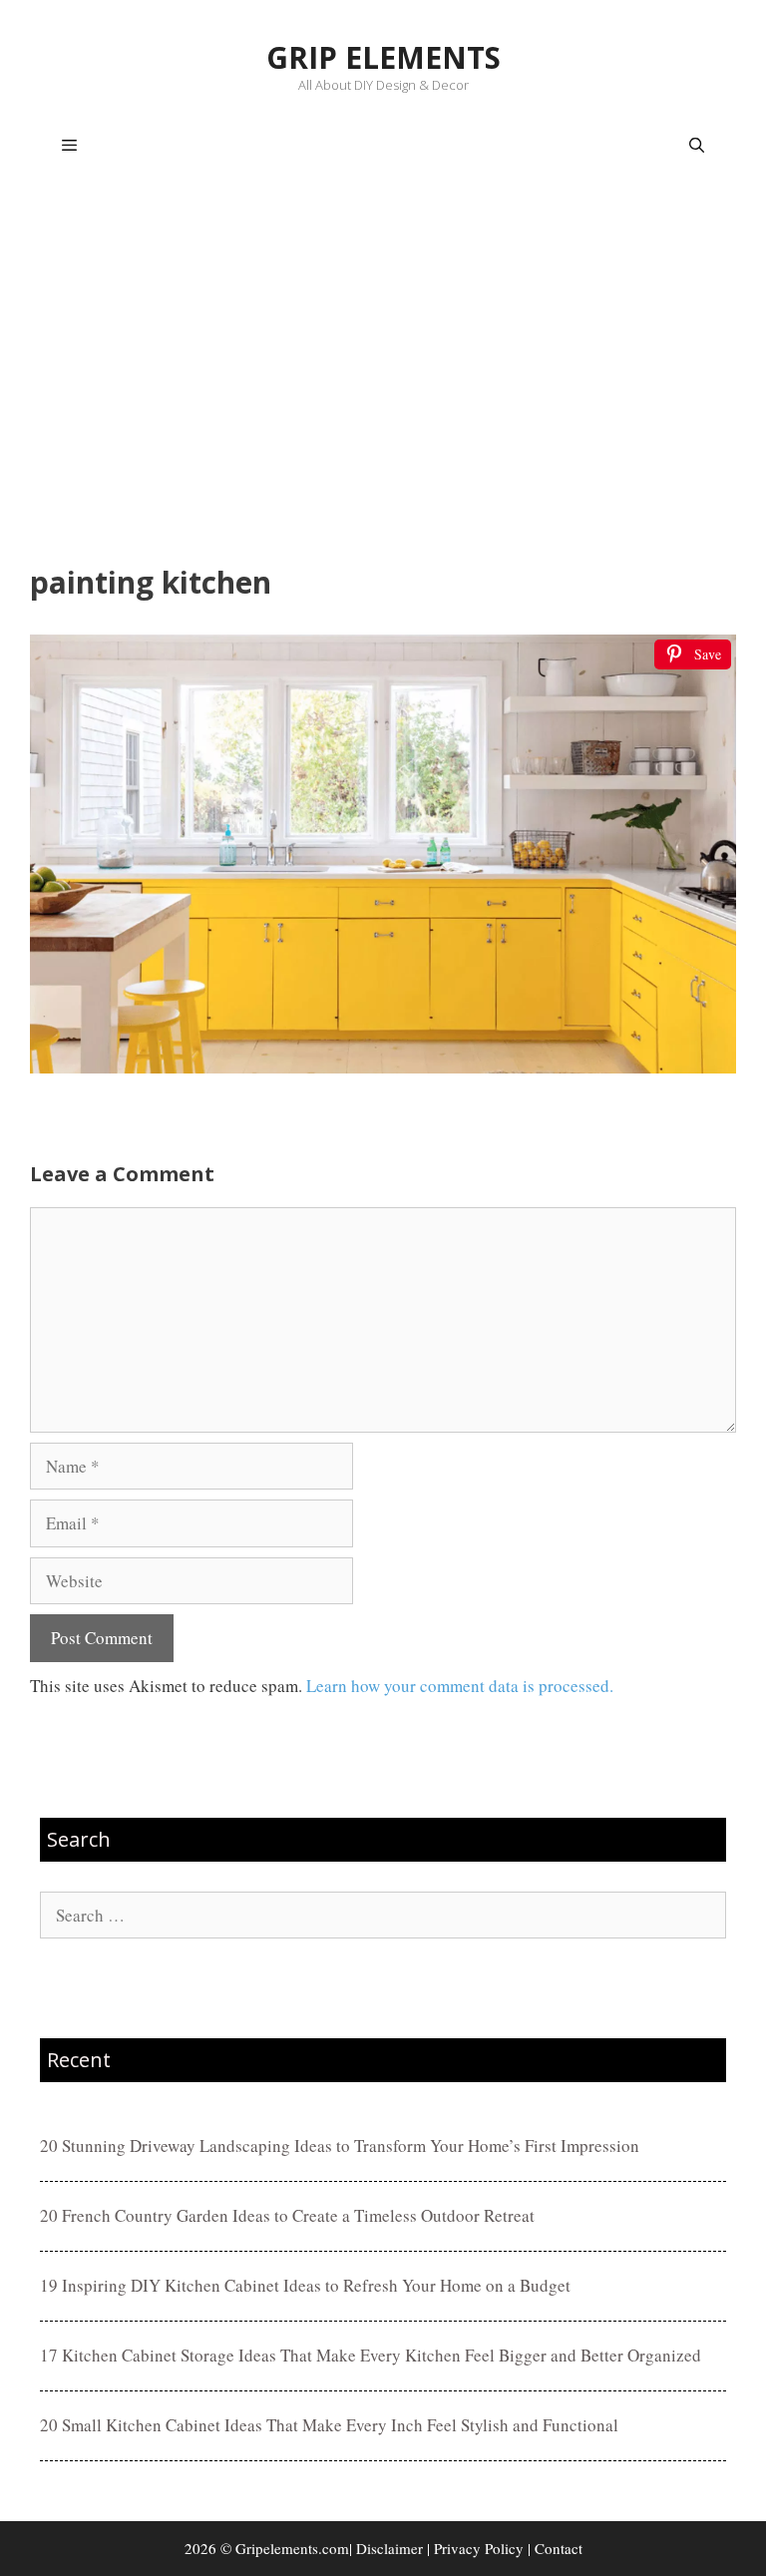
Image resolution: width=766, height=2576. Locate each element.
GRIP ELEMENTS (383, 57)
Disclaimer (389, 2548)
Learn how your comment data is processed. (460, 1686)
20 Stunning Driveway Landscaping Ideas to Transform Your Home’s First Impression (340, 2146)
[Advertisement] (383, 375)
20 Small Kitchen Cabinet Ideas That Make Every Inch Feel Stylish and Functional (329, 2425)
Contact (559, 2548)
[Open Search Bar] (697, 146)
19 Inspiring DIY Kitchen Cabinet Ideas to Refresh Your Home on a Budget (305, 2285)
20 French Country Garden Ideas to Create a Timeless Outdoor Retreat (287, 2215)
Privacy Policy (479, 2548)
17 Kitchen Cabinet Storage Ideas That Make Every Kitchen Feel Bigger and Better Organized (371, 2355)
